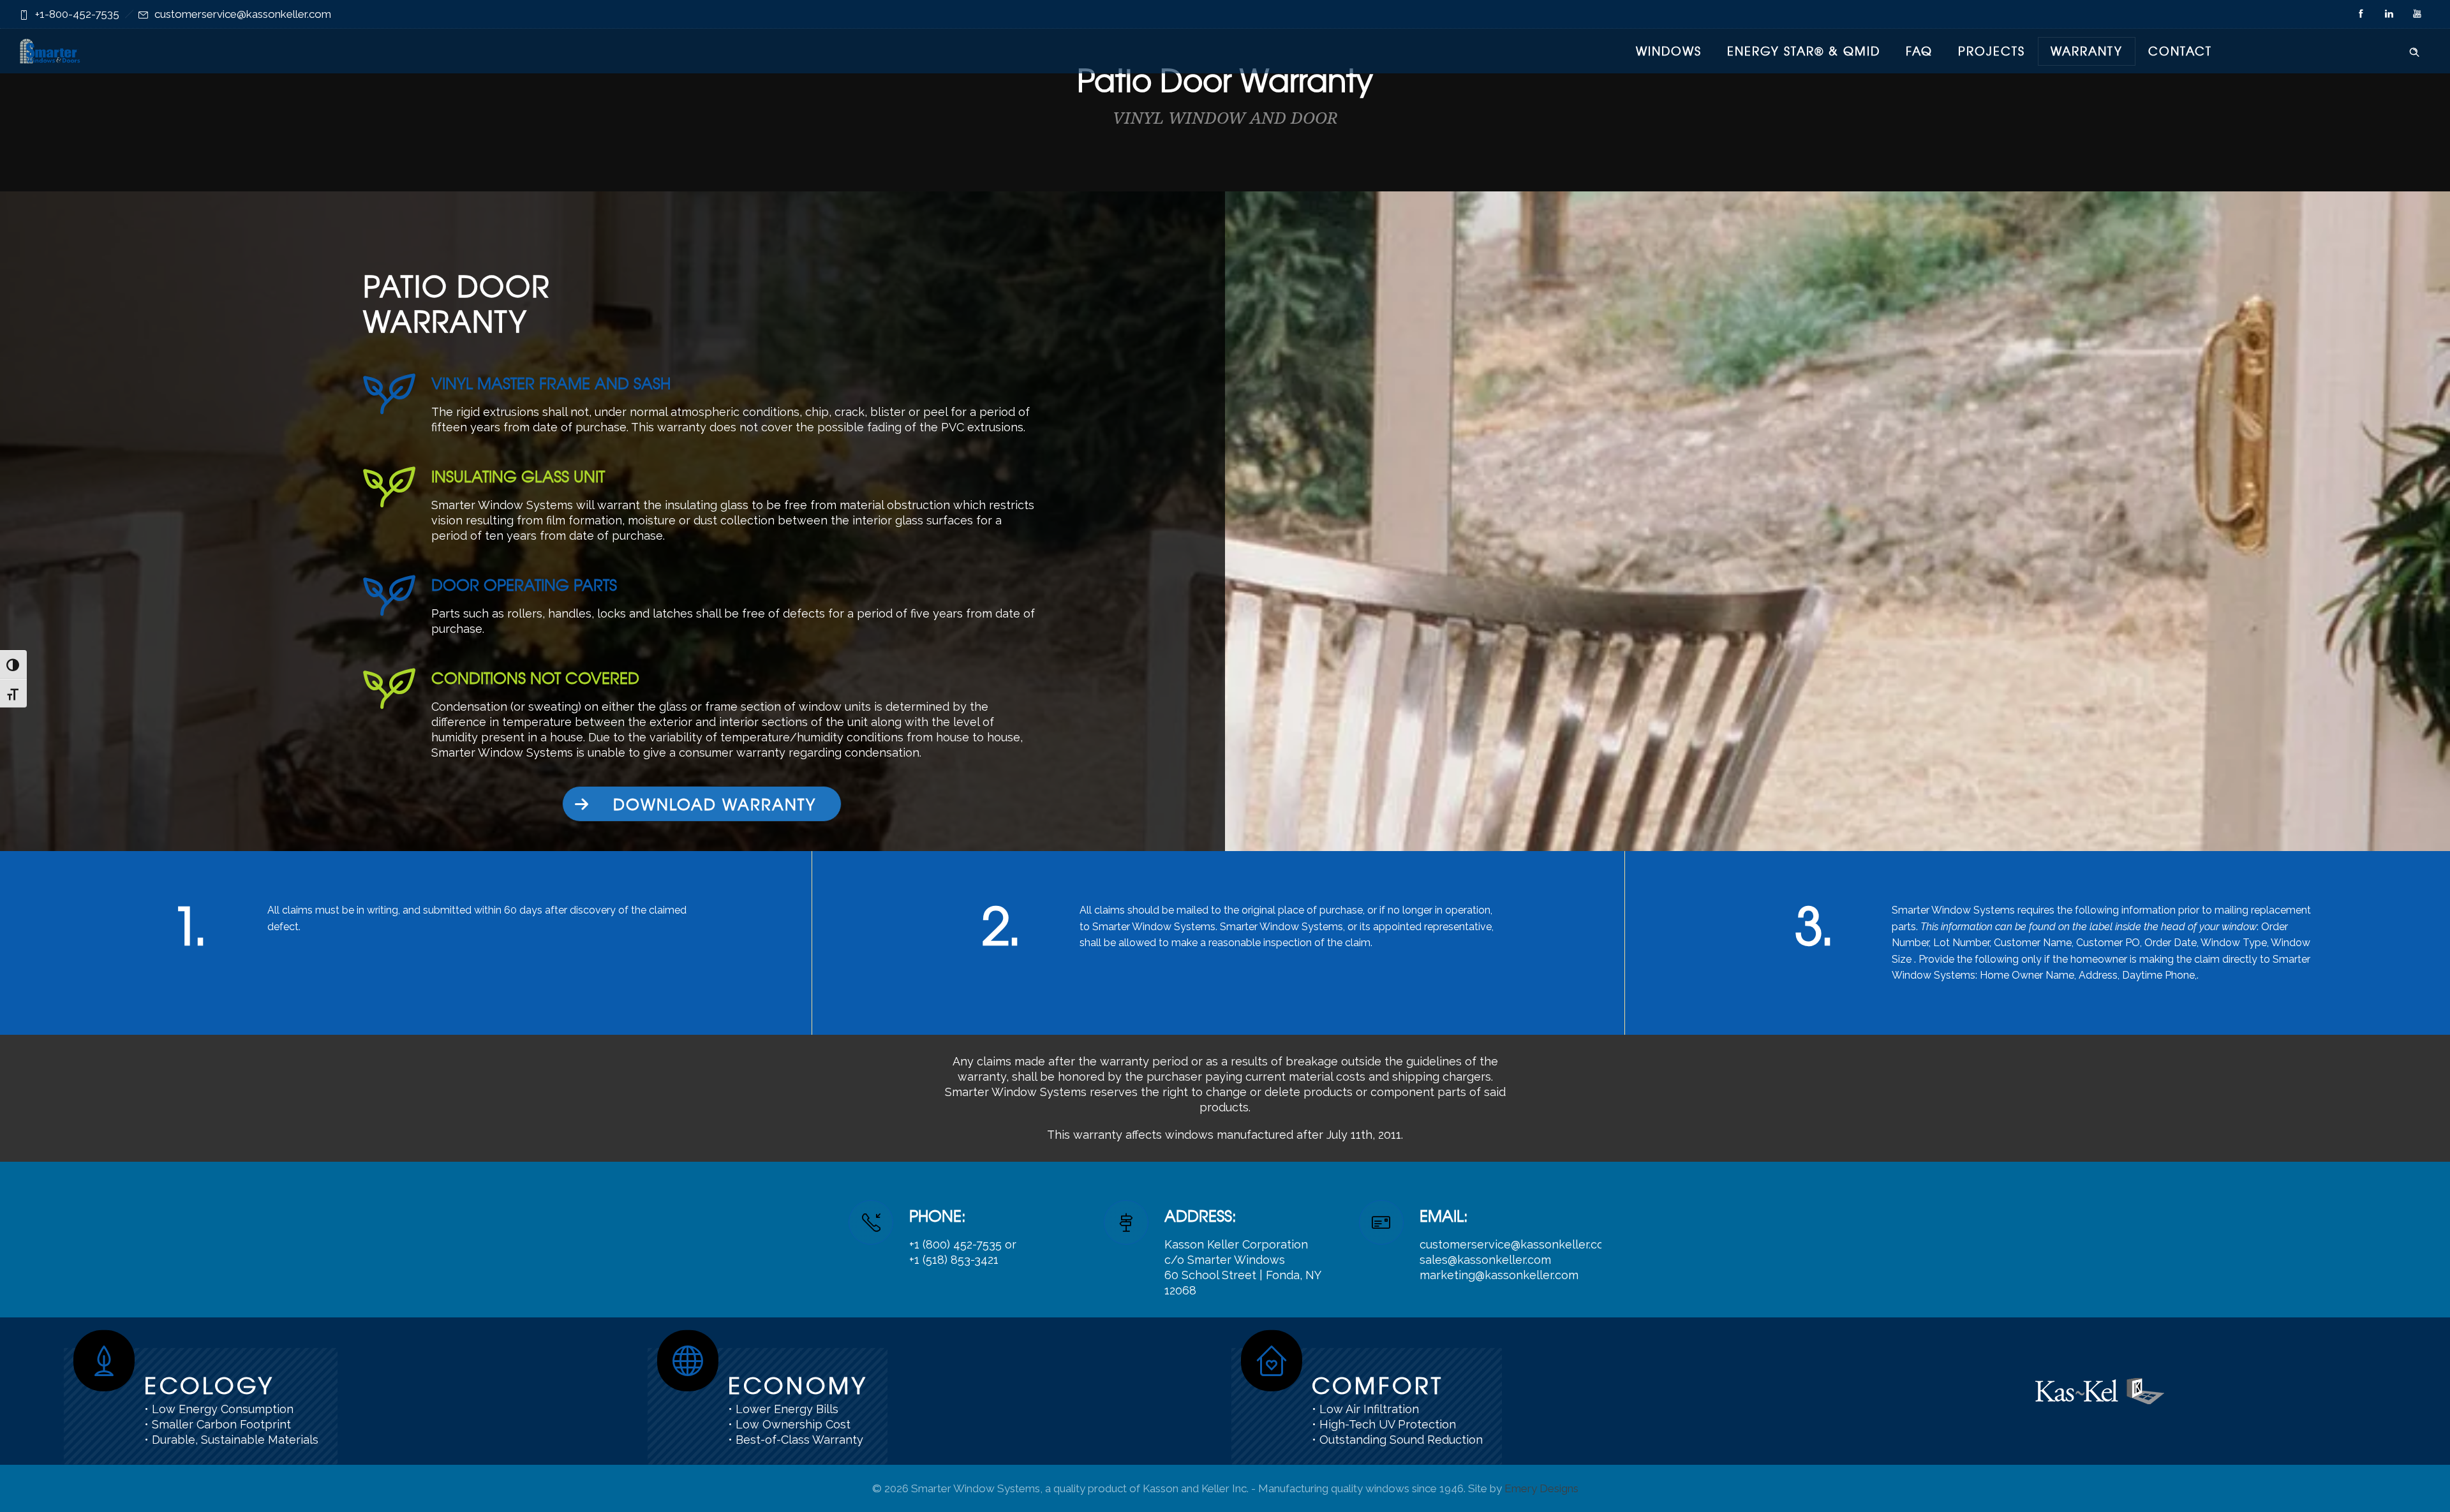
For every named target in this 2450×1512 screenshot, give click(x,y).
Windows (1669, 51)
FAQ (1919, 51)
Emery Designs (1541, 1488)
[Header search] (2414, 50)
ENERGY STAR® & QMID (1804, 51)
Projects (1992, 51)
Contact (2180, 51)
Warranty (2087, 51)
